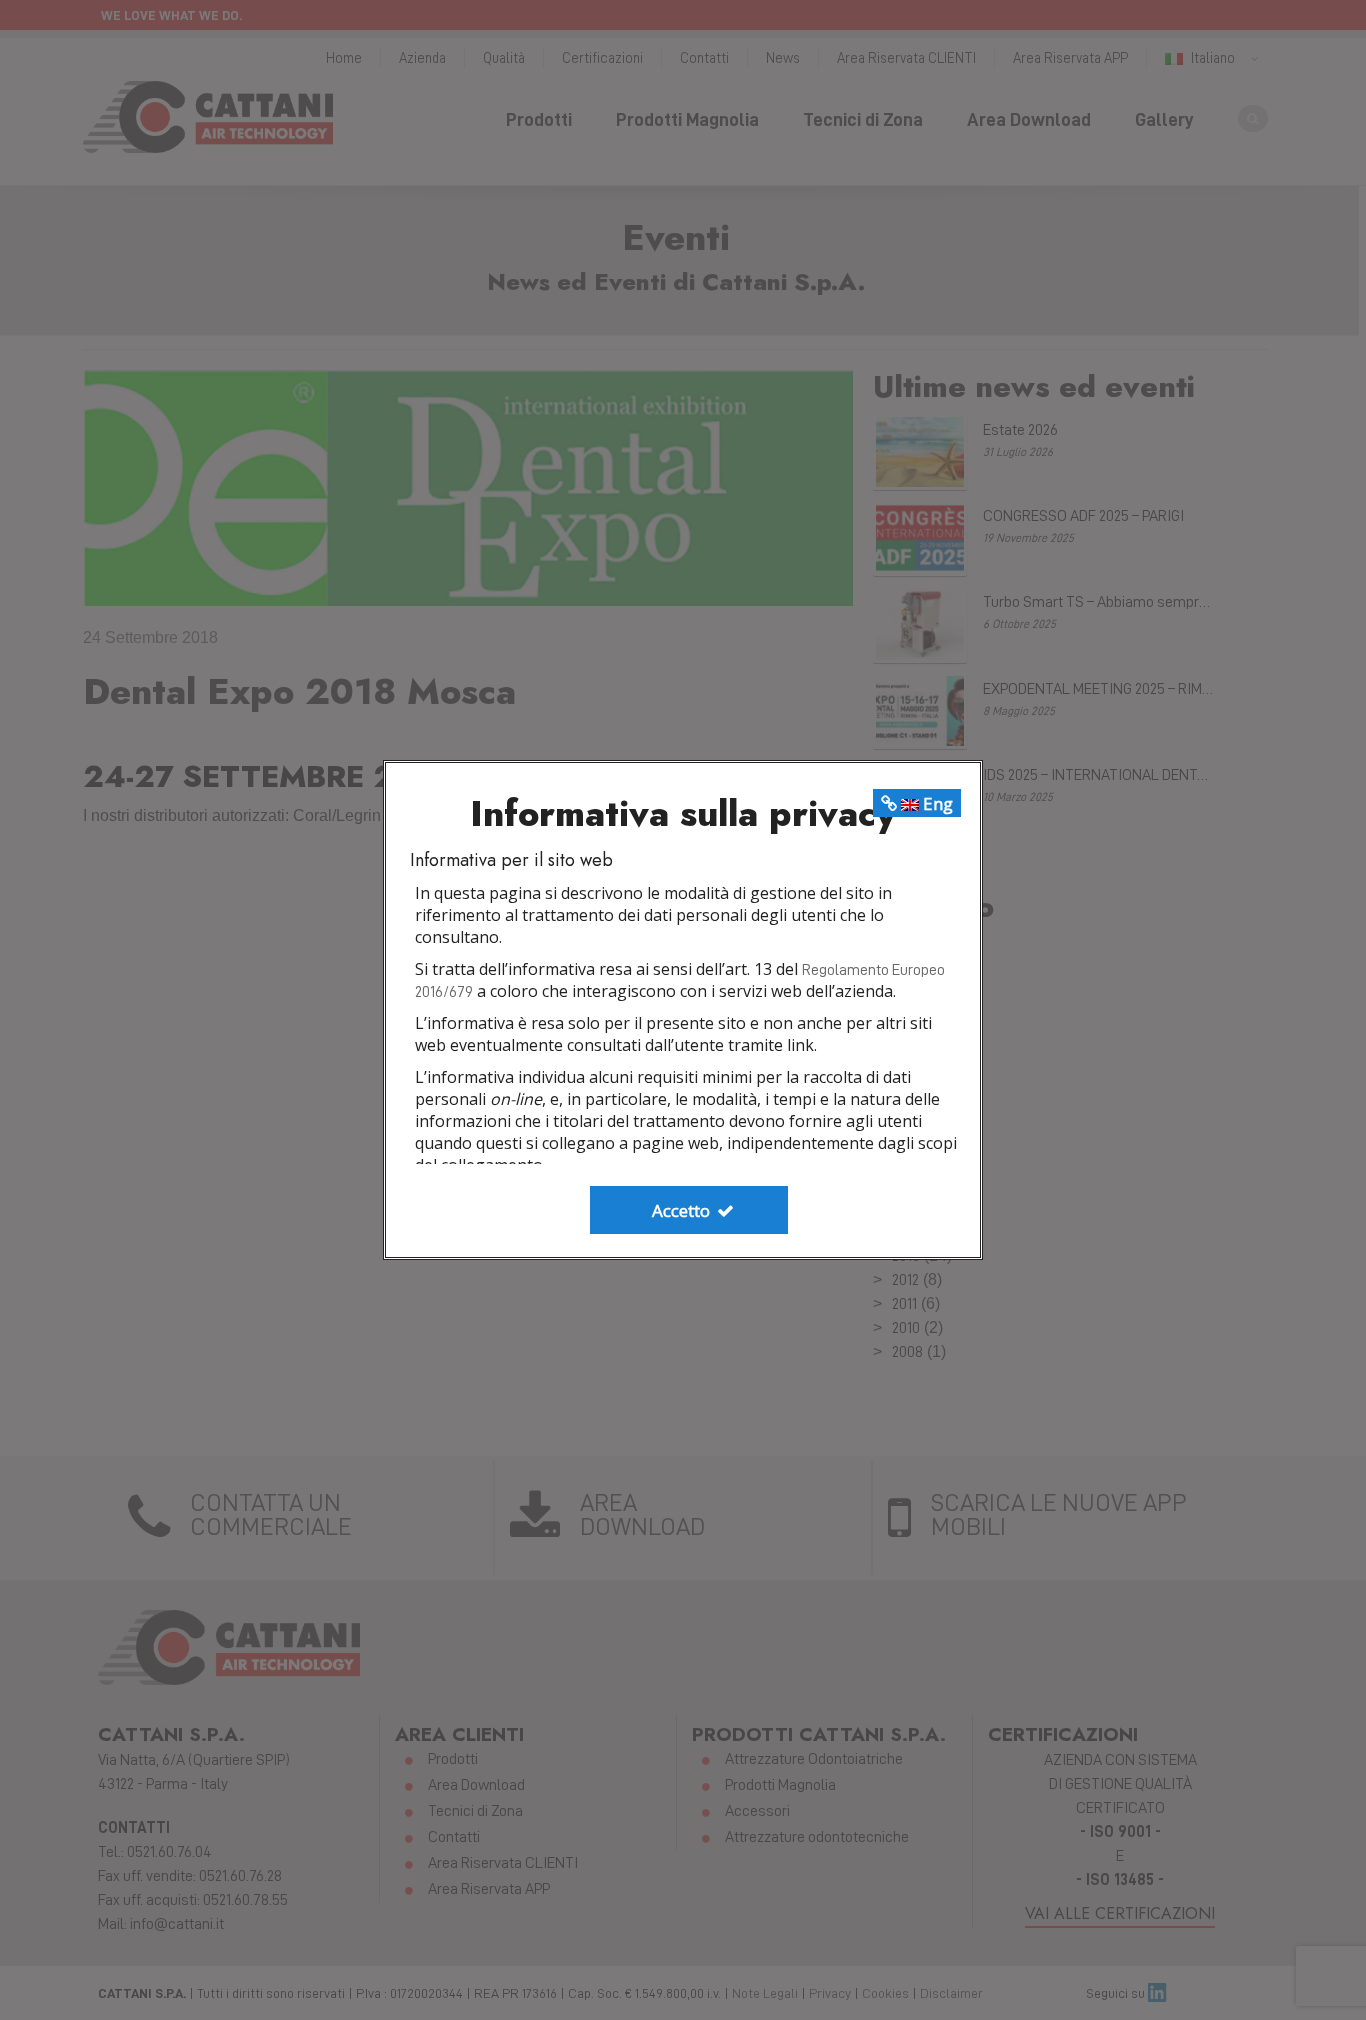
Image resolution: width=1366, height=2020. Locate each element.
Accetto (683, 1210)
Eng (936, 803)
